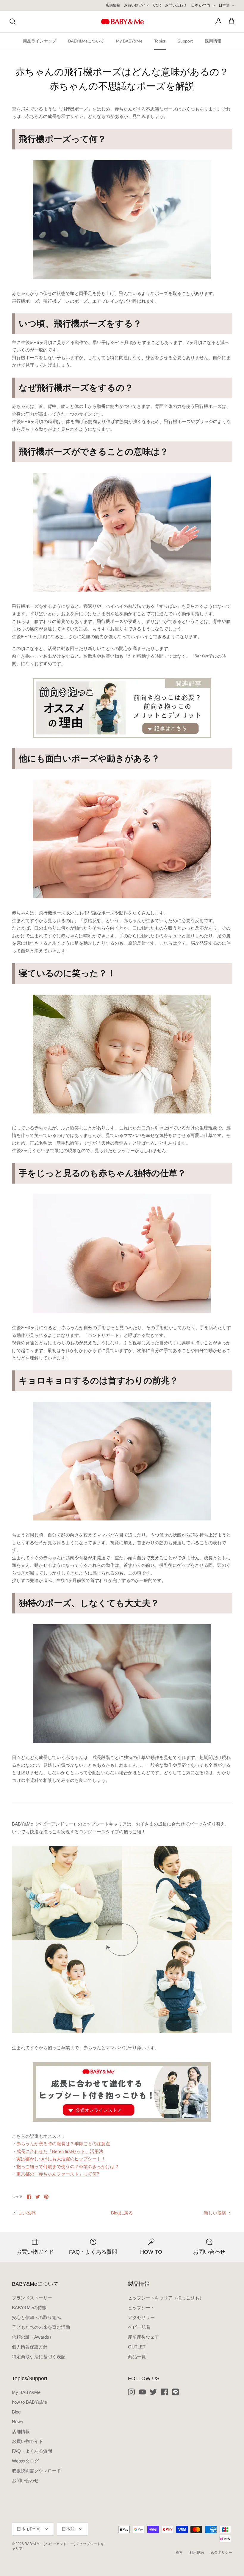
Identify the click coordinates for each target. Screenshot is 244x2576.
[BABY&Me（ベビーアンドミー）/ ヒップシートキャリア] (122, 22)
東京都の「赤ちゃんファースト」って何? (58, 2174)
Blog (16, 2412)
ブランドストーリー (32, 2298)
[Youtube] (142, 2392)
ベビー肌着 (139, 2327)
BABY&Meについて (86, 41)
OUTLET (137, 2347)
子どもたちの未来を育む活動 (41, 2327)
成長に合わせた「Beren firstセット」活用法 (60, 2151)
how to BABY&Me (29, 2402)
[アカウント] (217, 21)
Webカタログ (25, 2461)
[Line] (175, 2392)
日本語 (224, 5)
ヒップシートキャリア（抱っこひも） (166, 2298)
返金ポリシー (221, 2553)
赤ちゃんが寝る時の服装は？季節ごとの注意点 (63, 2144)
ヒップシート (141, 2308)
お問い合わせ (176, 5)
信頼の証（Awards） (33, 2337)
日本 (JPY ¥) (201, 5)
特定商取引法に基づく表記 (39, 2357)
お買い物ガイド (137, 5)
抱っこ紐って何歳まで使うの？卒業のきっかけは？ (68, 2166)
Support (185, 41)
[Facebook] (164, 2392)
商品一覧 (137, 2357)
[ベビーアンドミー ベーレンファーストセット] (122, 2092)
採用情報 (213, 41)
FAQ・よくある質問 (32, 2451)
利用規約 (197, 2553)
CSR (157, 5)
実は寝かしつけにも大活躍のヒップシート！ (61, 2159)
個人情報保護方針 (30, 2347)
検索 (179, 2553)
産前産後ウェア (144, 2337)
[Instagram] (131, 2392)
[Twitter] (153, 2392)
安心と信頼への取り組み (36, 2317)
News (18, 2422)
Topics (160, 41)
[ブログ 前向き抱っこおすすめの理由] (122, 708)
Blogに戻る (122, 2213)
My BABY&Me (129, 41)
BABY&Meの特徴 (29, 2308)
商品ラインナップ (40, 41)
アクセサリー (141, 2317)
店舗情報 (113, 5)
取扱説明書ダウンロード (36, 2471)
